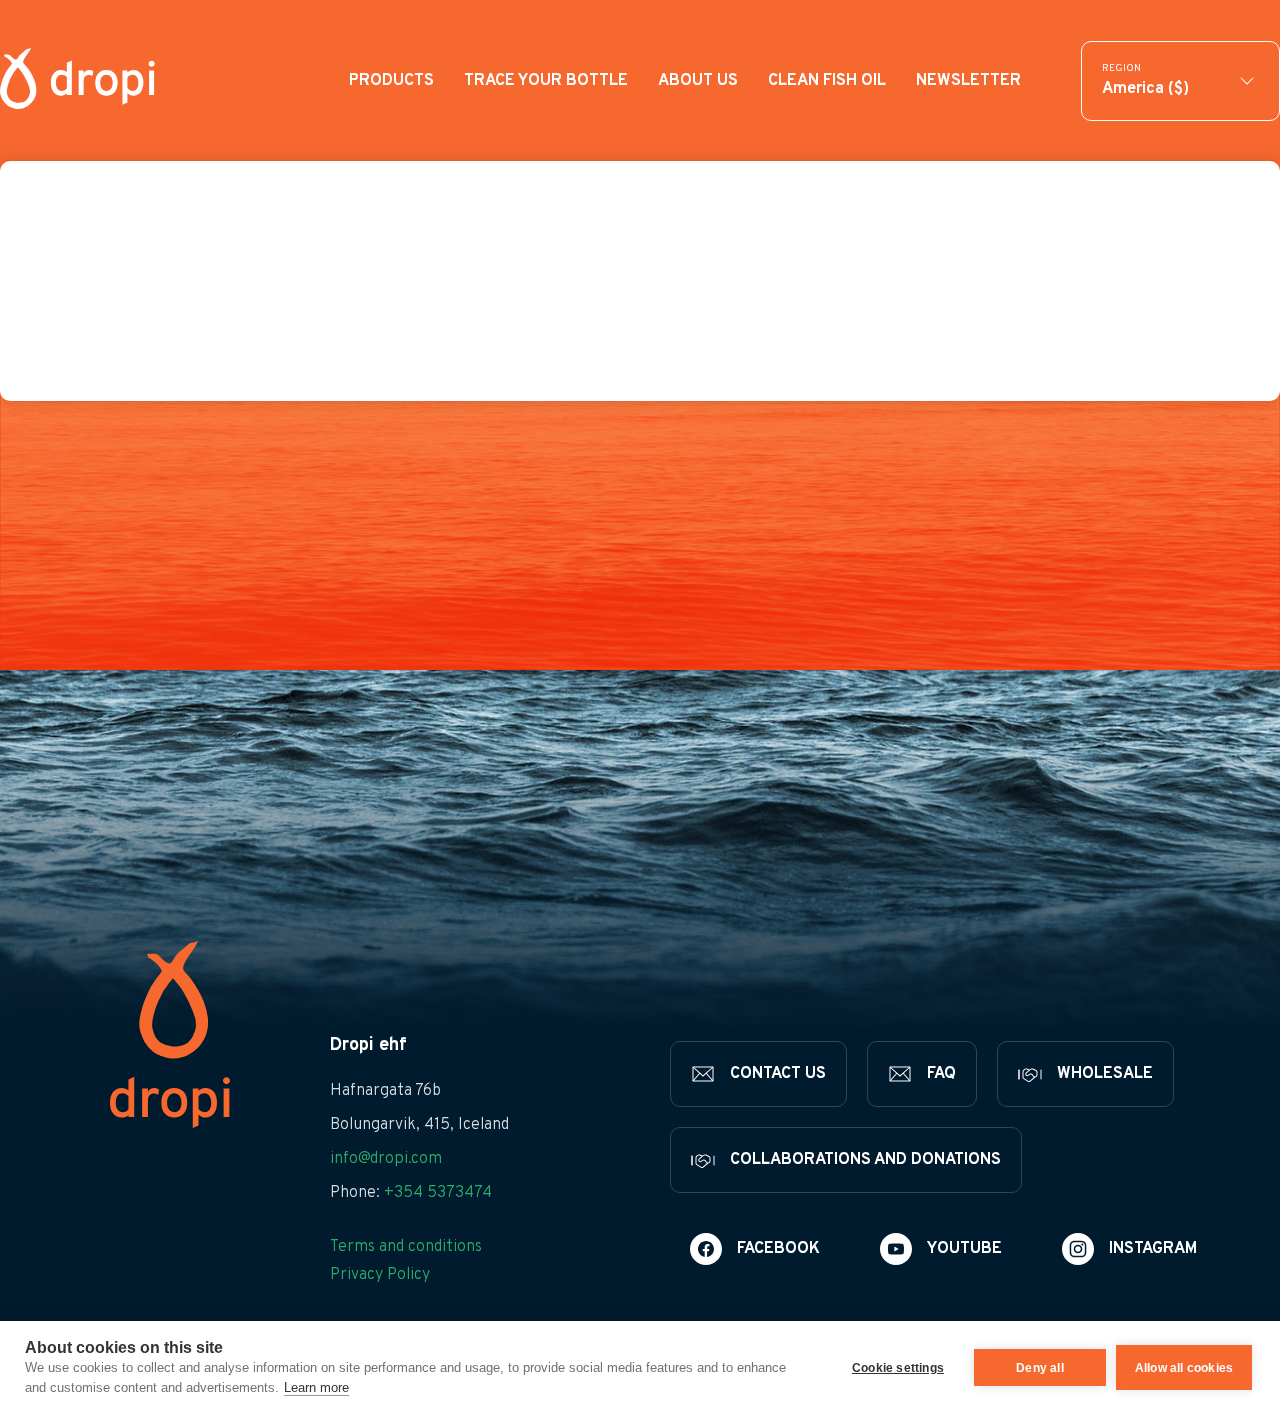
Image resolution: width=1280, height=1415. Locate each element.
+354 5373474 (438, 1193)
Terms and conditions (406, 1247)
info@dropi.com (386, 1159)
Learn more (316, 1387)
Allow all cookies (1184, 1368)
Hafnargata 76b (385, 1091)
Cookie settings (898, 1368)
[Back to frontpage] (77, 80)
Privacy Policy (380, 1275)
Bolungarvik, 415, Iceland (419, 1125)
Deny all (1040, 1368)
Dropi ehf (368, 1045)
